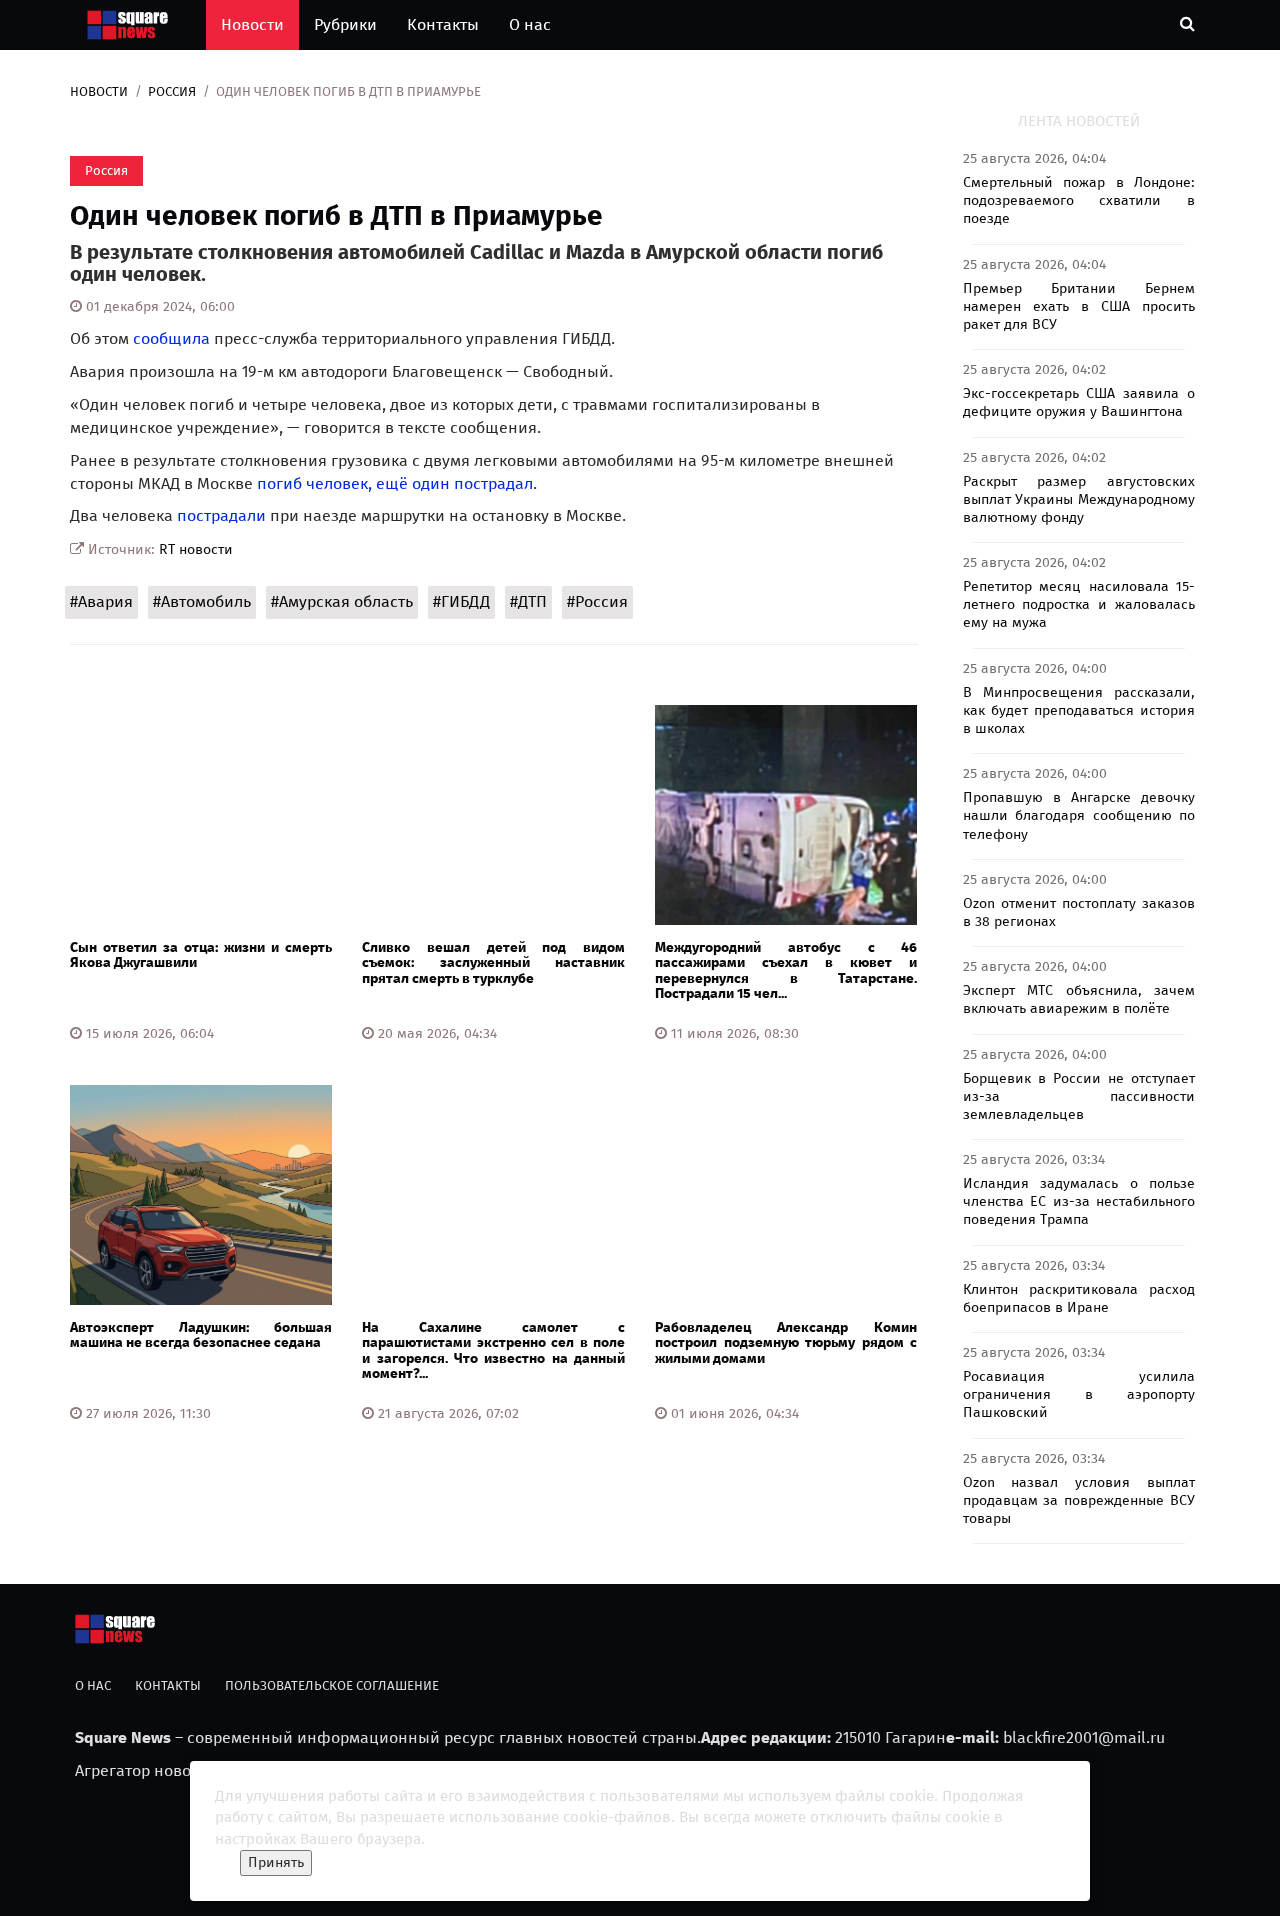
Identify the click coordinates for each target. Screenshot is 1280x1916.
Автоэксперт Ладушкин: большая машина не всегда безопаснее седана (201, 1335)
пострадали (221, 515)
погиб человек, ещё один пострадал (395, 483)
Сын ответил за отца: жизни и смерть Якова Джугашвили (201, 955)
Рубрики (345, 24)
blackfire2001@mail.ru (1084, 1737)
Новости (252, 24)
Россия (172, 91)
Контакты (443, 24)
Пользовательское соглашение (332, 1685)
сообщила (171, 338)
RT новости (196, 549)
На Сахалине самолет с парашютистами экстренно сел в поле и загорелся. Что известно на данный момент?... (493, 1350)
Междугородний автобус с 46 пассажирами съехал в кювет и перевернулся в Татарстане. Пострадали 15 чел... (786, 970)
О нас (530, 24)
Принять (276, 1862)
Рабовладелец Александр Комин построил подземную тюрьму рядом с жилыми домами (786, 1343)
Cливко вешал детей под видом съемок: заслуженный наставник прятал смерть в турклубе (493, 963)
